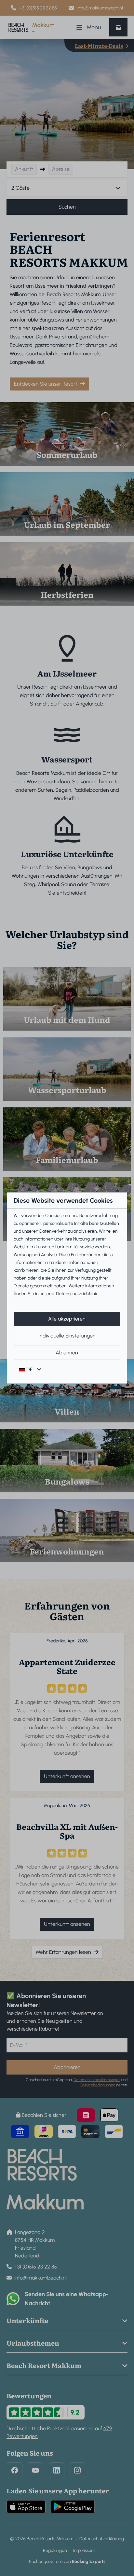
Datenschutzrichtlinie (77, 1294)
